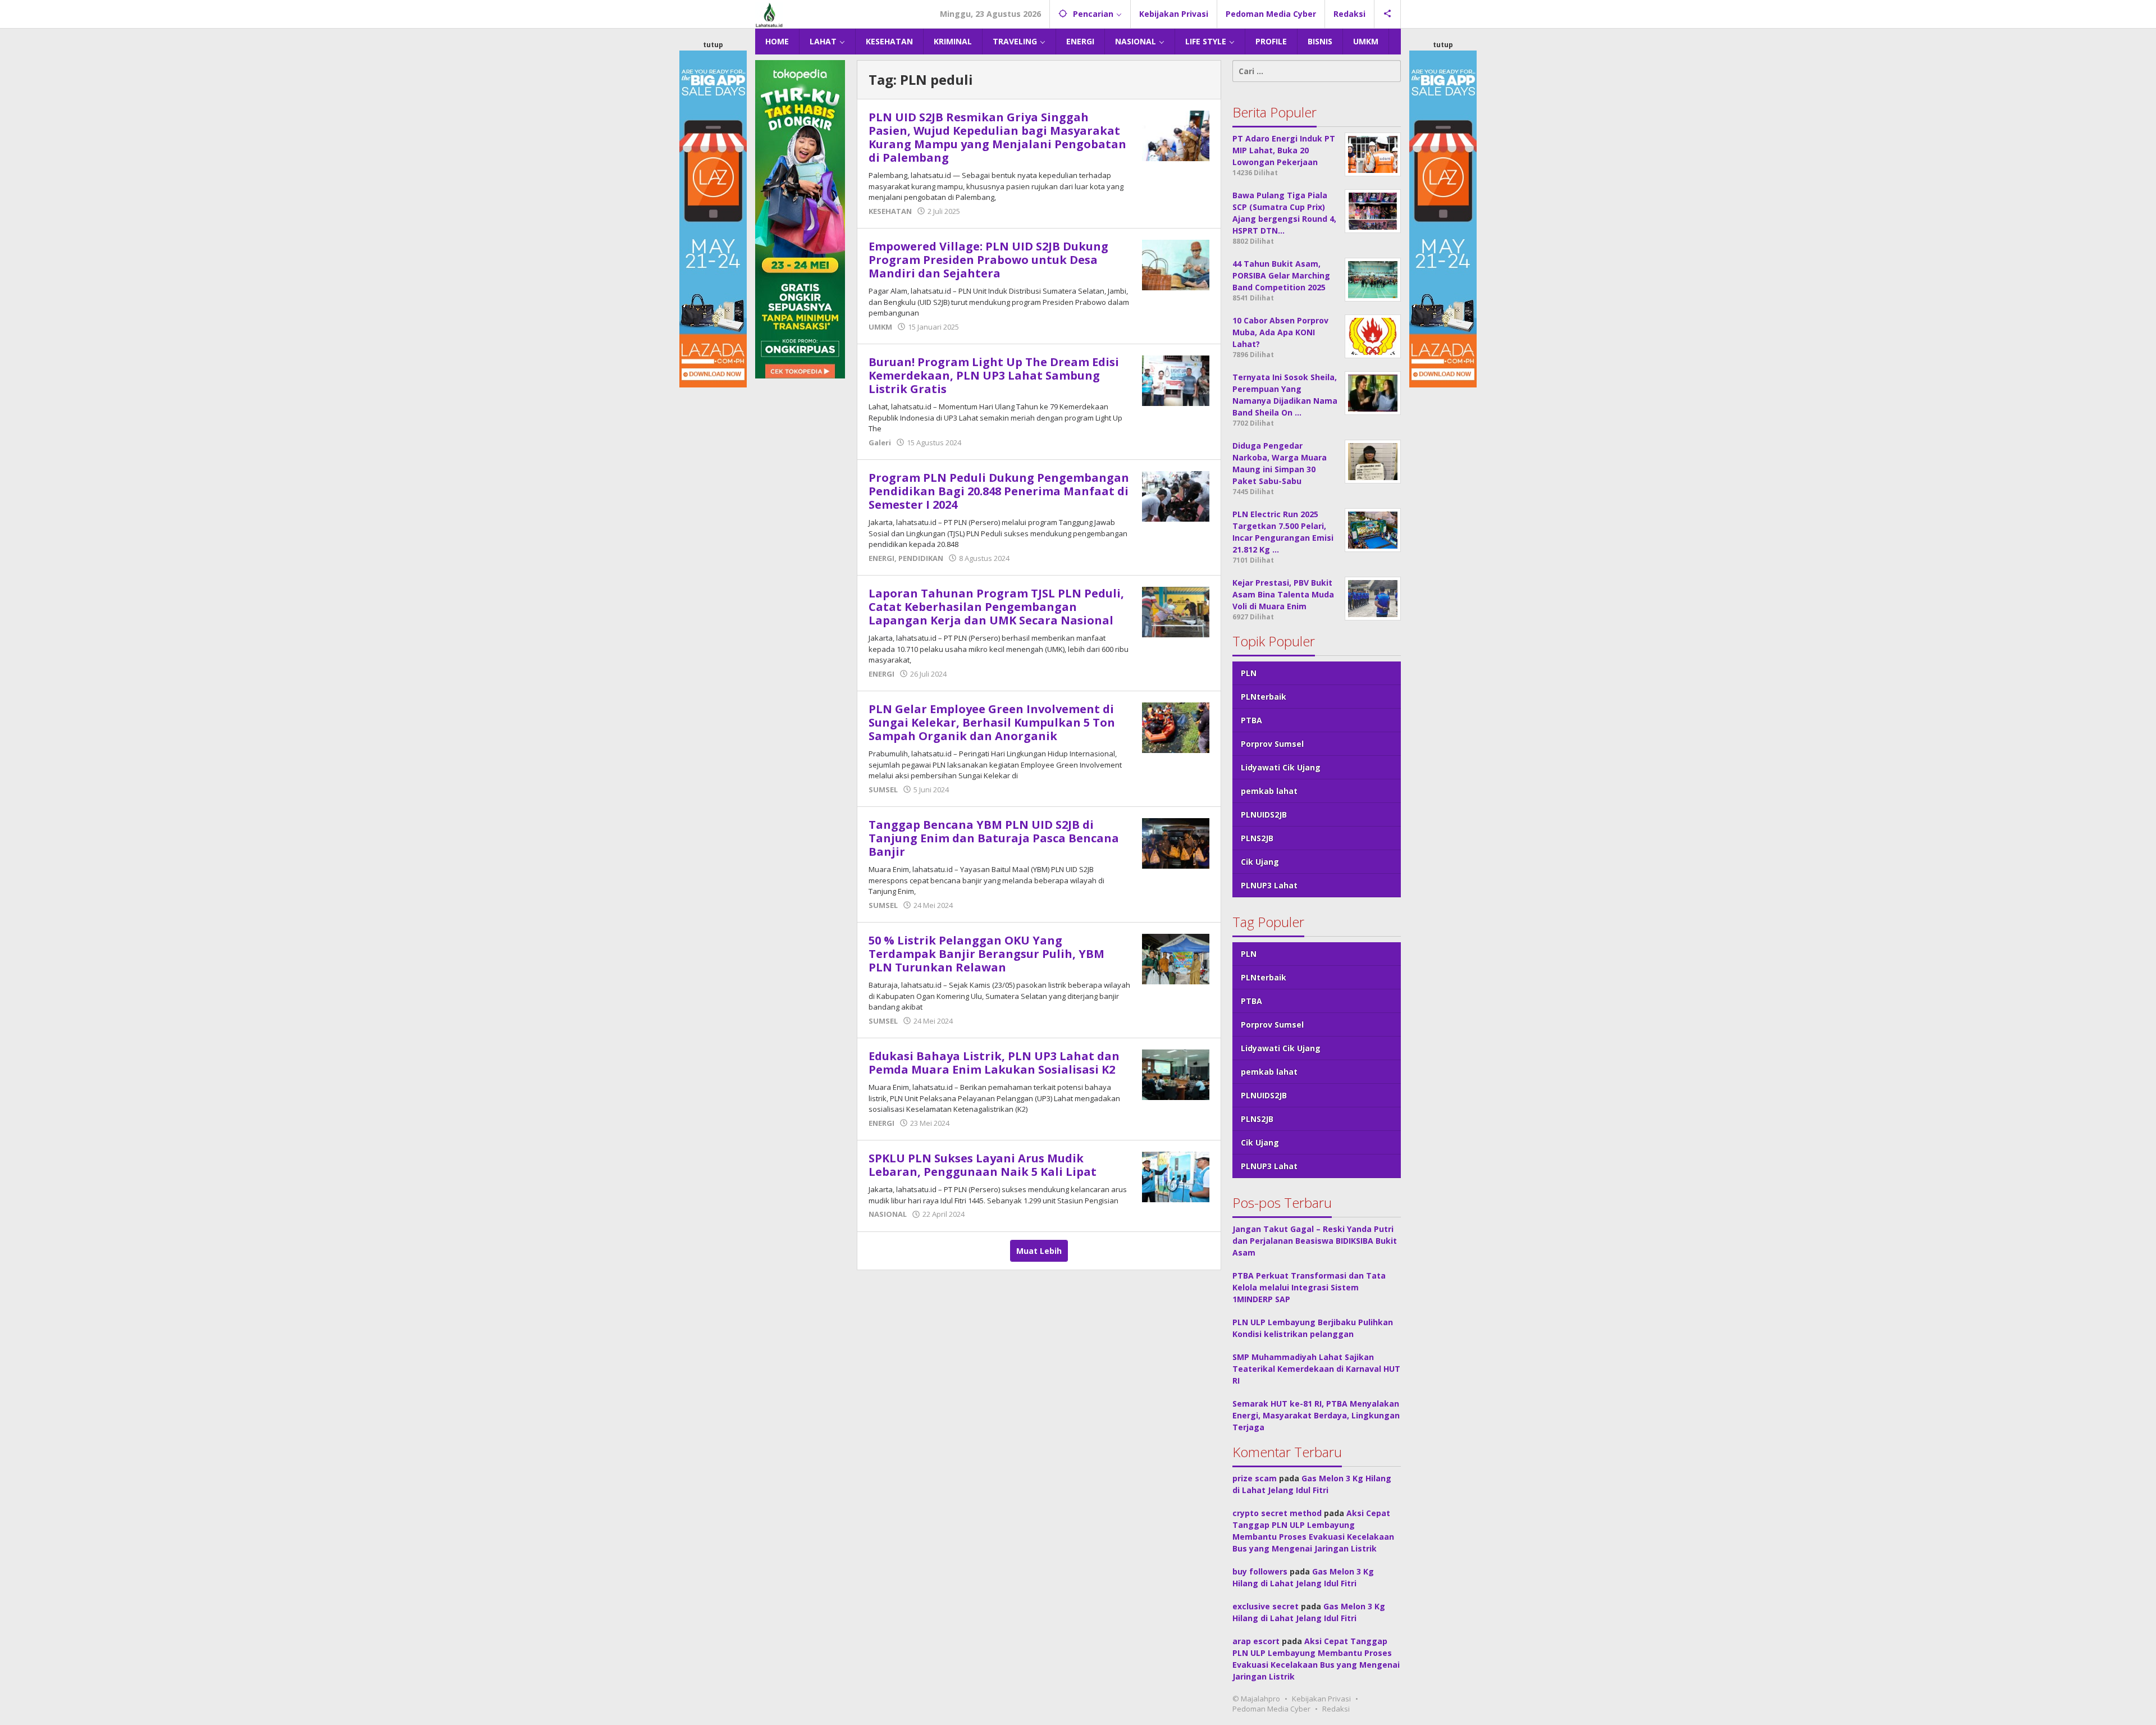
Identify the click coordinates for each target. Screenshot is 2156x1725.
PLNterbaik (1264, 697)
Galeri (880, 442)
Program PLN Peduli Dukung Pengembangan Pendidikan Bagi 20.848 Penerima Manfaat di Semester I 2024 (999, 491)
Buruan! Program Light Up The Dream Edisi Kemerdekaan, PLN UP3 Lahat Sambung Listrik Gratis (994, 375)
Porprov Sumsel (1272, 744)
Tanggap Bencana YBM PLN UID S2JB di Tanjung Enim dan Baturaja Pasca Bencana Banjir (994, 838)
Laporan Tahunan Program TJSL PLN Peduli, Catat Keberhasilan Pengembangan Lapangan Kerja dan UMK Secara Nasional (996, 607)
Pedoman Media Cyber (1271, 1709)
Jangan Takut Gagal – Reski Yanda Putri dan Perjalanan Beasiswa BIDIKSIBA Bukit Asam (1315, 1241)
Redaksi (1336, 1709)
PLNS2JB (1257, 838)
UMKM (880, 327)
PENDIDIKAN (921, 558)
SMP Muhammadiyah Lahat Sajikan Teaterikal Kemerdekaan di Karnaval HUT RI (1316, 1369)
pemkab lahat (1269, 791)
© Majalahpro (1256, 1699)
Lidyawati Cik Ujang (1281, 767)
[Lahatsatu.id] (769, 14)
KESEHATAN (890, 211)
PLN (1249, 673)
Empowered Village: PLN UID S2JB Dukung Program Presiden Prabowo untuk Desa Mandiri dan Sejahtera (988, 260)
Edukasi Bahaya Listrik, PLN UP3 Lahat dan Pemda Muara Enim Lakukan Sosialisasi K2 (994, 1063)
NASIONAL (888, 1214)
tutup (713, 45)
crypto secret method (1277, 1513)
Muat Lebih (1039, 1251)
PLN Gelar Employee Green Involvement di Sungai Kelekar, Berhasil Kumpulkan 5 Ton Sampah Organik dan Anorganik (992, 722)
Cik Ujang (1260, 862)
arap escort (1256, 1641)
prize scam (1255, 1478)
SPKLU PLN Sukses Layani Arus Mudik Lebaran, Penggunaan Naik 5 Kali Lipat (983, 1165)
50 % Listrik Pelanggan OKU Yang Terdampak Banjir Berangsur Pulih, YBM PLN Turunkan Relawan (986, 954)
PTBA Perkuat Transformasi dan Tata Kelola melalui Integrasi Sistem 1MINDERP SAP (1309, 1287)
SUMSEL (883, 790)
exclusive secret (1266, 1606)
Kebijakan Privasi (1321, 1699)
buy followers (1260, 1571)
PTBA (1251, 720)
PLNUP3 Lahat (1269, 885)
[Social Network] (1388, 14)
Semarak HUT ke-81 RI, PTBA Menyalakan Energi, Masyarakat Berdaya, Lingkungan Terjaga (1316, 1415)
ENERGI (881, 558)
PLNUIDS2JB (1264, 814)
